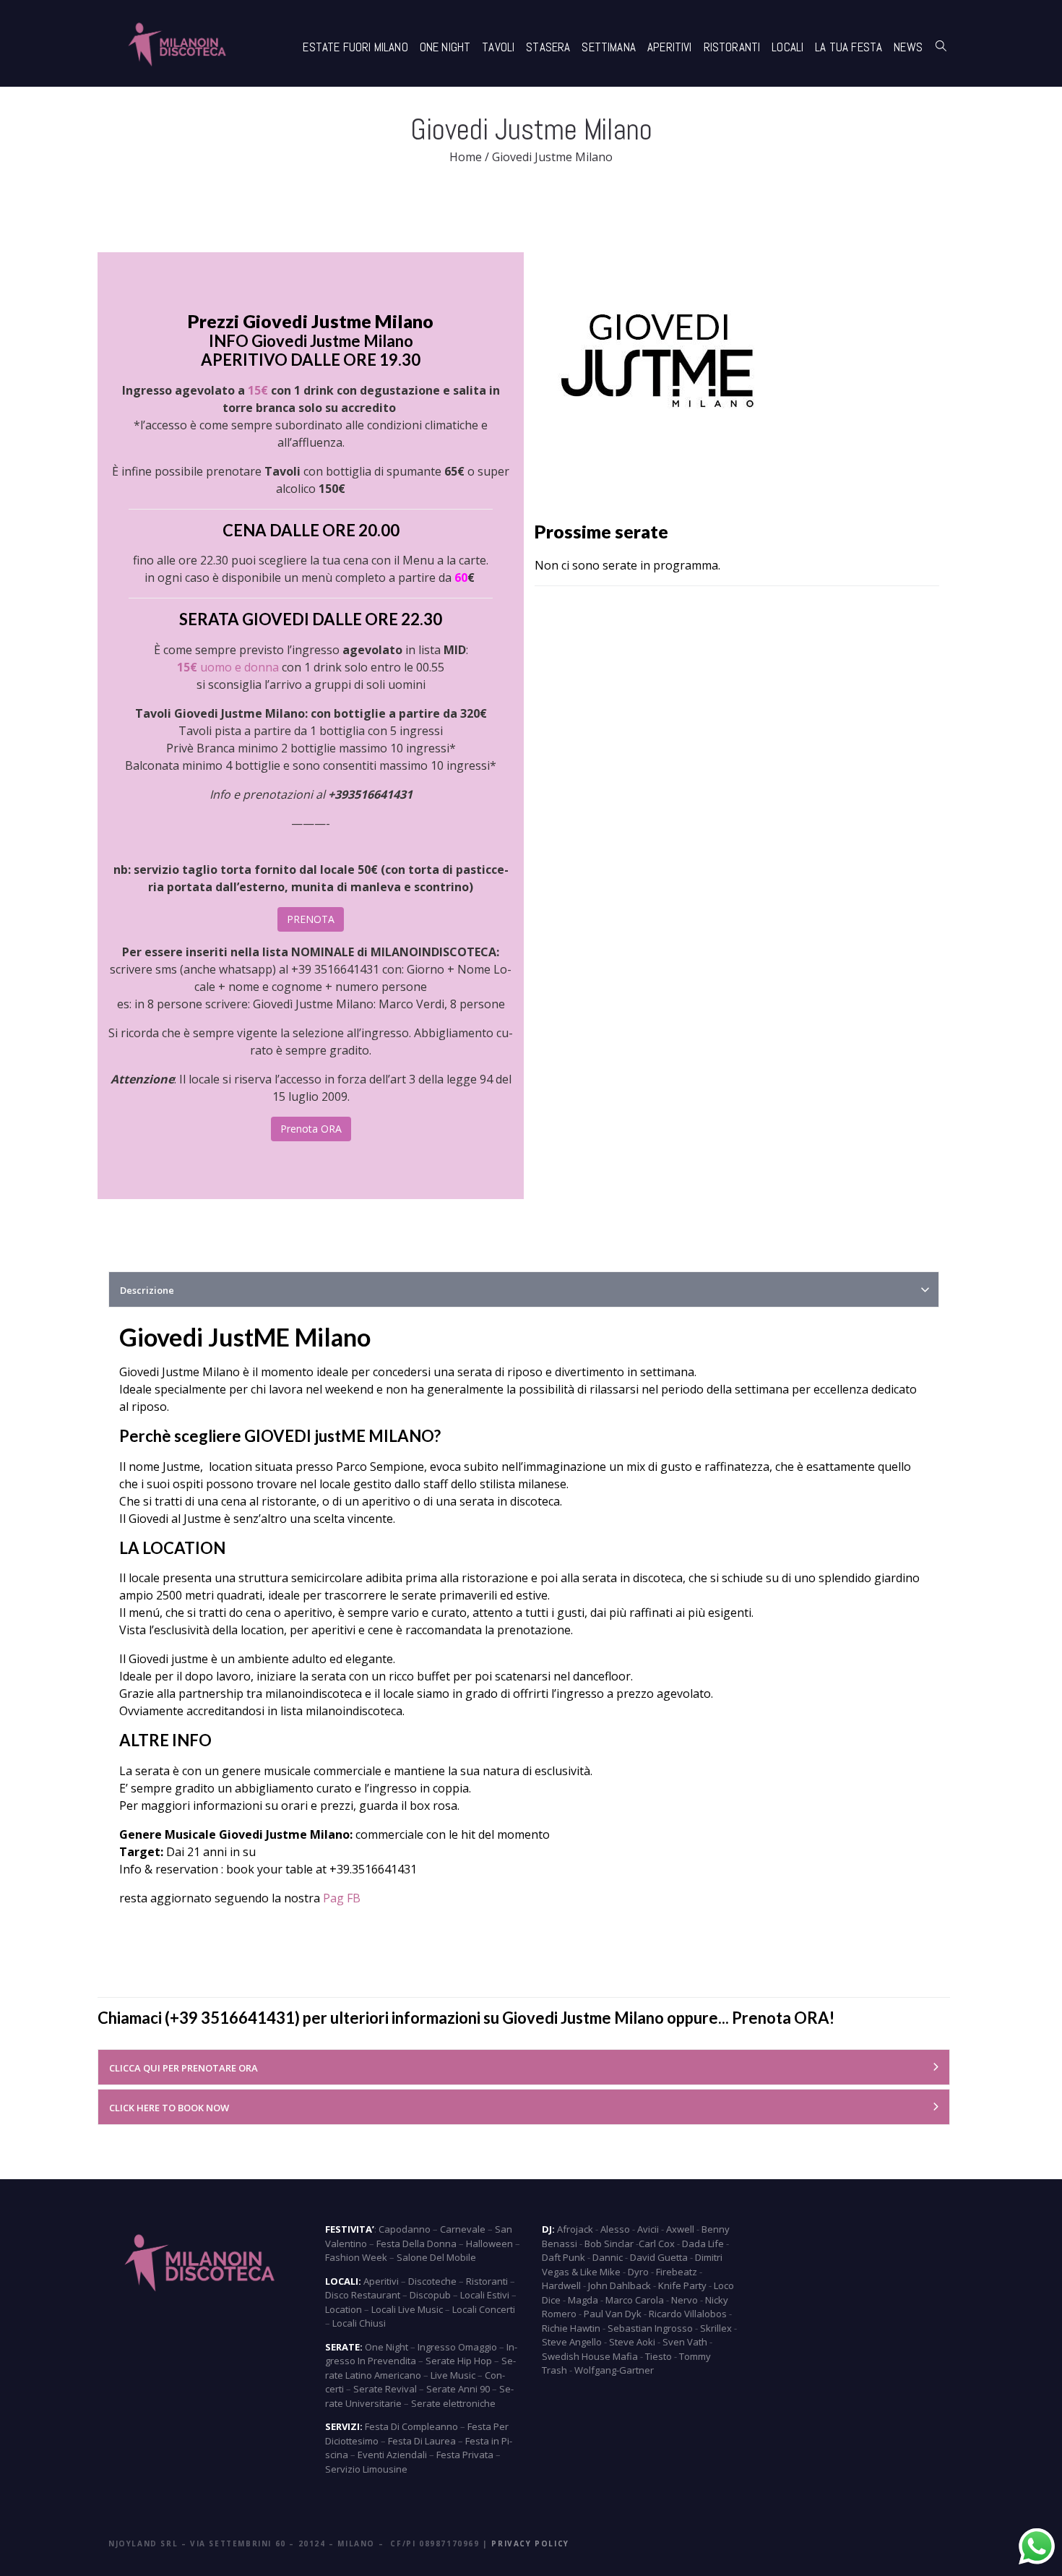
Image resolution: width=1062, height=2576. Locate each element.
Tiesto (659, 2356)
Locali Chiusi (359, 2323)
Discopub (430, 2295)
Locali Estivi (485, 2295)
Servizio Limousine (366, 2469)
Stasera (548, 47)
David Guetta (659, 2257)
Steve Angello (572, 2342)
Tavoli (498, 47)
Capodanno (405, 2229)
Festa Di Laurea (422, 2441)
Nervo (685, 2300)
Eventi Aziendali (392, 2455)
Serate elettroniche (453, 2403)
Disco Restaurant (363, 2295)
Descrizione (147, 1290)
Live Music (453, 2375)
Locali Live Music (407, 2309)
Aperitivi (670, 47)
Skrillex (716, 2328)
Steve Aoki (632, 2342)
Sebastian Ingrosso (650, 2328)
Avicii (648, 2229)
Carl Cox (657, 2244)
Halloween (489, 2244)
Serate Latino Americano (420, 2368)
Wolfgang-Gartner (614, 2370)
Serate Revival (385, 2389)
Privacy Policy (530, 2543)
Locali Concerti (484, 2309)
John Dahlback (619, 2285)
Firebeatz (677, 2272)
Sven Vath (685, 2342)
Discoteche (432, 2281)
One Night (445, 47)
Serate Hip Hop (459, 2361)
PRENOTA (311, 919)
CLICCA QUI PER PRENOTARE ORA (184, 2068)
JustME (249, 1337)
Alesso (615, 2229)
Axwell (680, 2229)
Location (344, 2309)
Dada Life (703, 2244)
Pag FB (342, 1898)
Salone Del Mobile (436, 2257)
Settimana (609, 47)
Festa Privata (465, 2455)
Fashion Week (356, 2257)
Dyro (638, 2272)
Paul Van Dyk (613, 2314)
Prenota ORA (311, 1129)
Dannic (608, 2257)
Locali (787, 47)
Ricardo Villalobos (688, 2314)
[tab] (524, 1289)
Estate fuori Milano (355, 47)
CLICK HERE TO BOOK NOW (169, 2108)
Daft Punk (564, 2257)
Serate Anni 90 (458, 2389)
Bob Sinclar (609, 2244)
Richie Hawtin (571, 2328)
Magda (583, 2300)
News (908, 47)
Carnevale (463, 2229)
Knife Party (682, 2285)
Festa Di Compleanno (411, 2426)
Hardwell (561, 2285)
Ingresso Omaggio (457, 2347)
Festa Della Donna (416, 2244)
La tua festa (849, 47)
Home (466, 157)
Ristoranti (732, 47)
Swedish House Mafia (590, 2356)
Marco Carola (635, 2300)
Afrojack (575, 2229)
